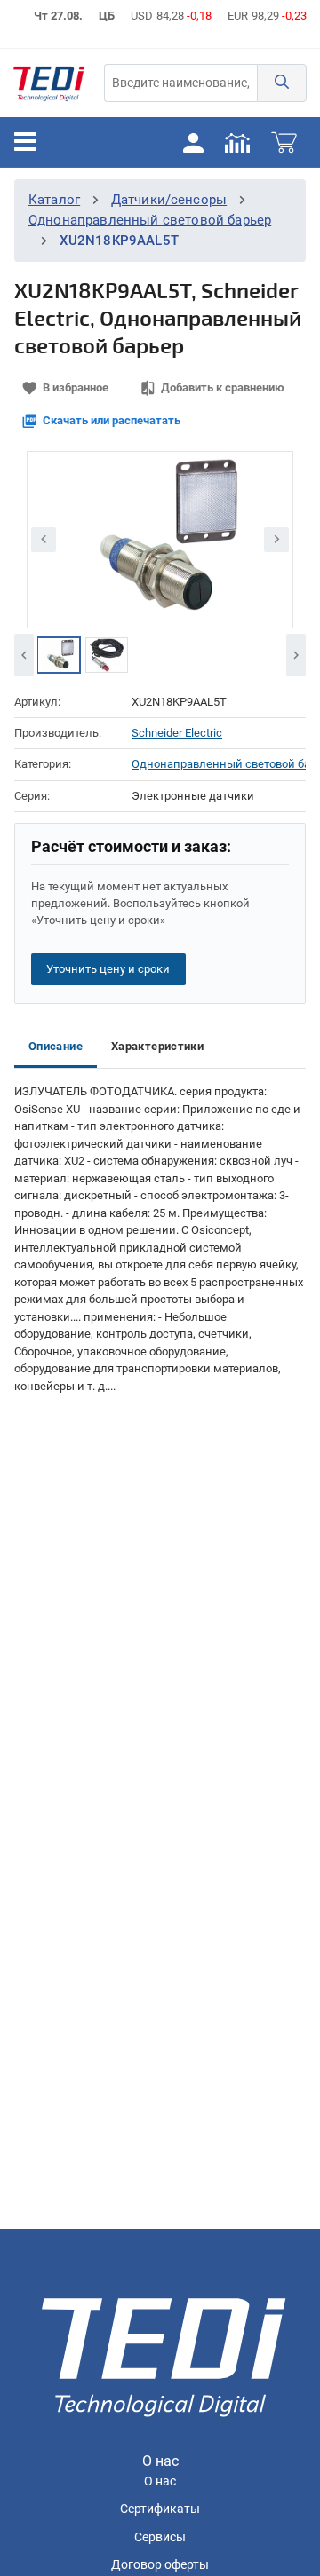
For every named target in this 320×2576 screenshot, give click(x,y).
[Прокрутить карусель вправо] (296, 655)
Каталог (54, 200)
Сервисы (160, 2537)
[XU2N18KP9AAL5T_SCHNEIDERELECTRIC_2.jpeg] (59, 655)
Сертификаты (160, 2509)
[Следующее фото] (276, 540)
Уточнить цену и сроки (108, 969)
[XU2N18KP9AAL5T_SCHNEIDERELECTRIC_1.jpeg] (107, 655)
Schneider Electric (177, 733)
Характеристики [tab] (157, 1046)
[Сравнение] (237, 142)
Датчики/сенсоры (169, 200)
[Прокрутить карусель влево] (24, 655)
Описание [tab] (56, 1046)
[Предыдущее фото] (44, 540)
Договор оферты (160, 2565)
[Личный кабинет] (193, 142)
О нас (160, 2481)
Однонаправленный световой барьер (150, 220)
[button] (282, 83)
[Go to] (49, 83)
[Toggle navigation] (25, 142)
